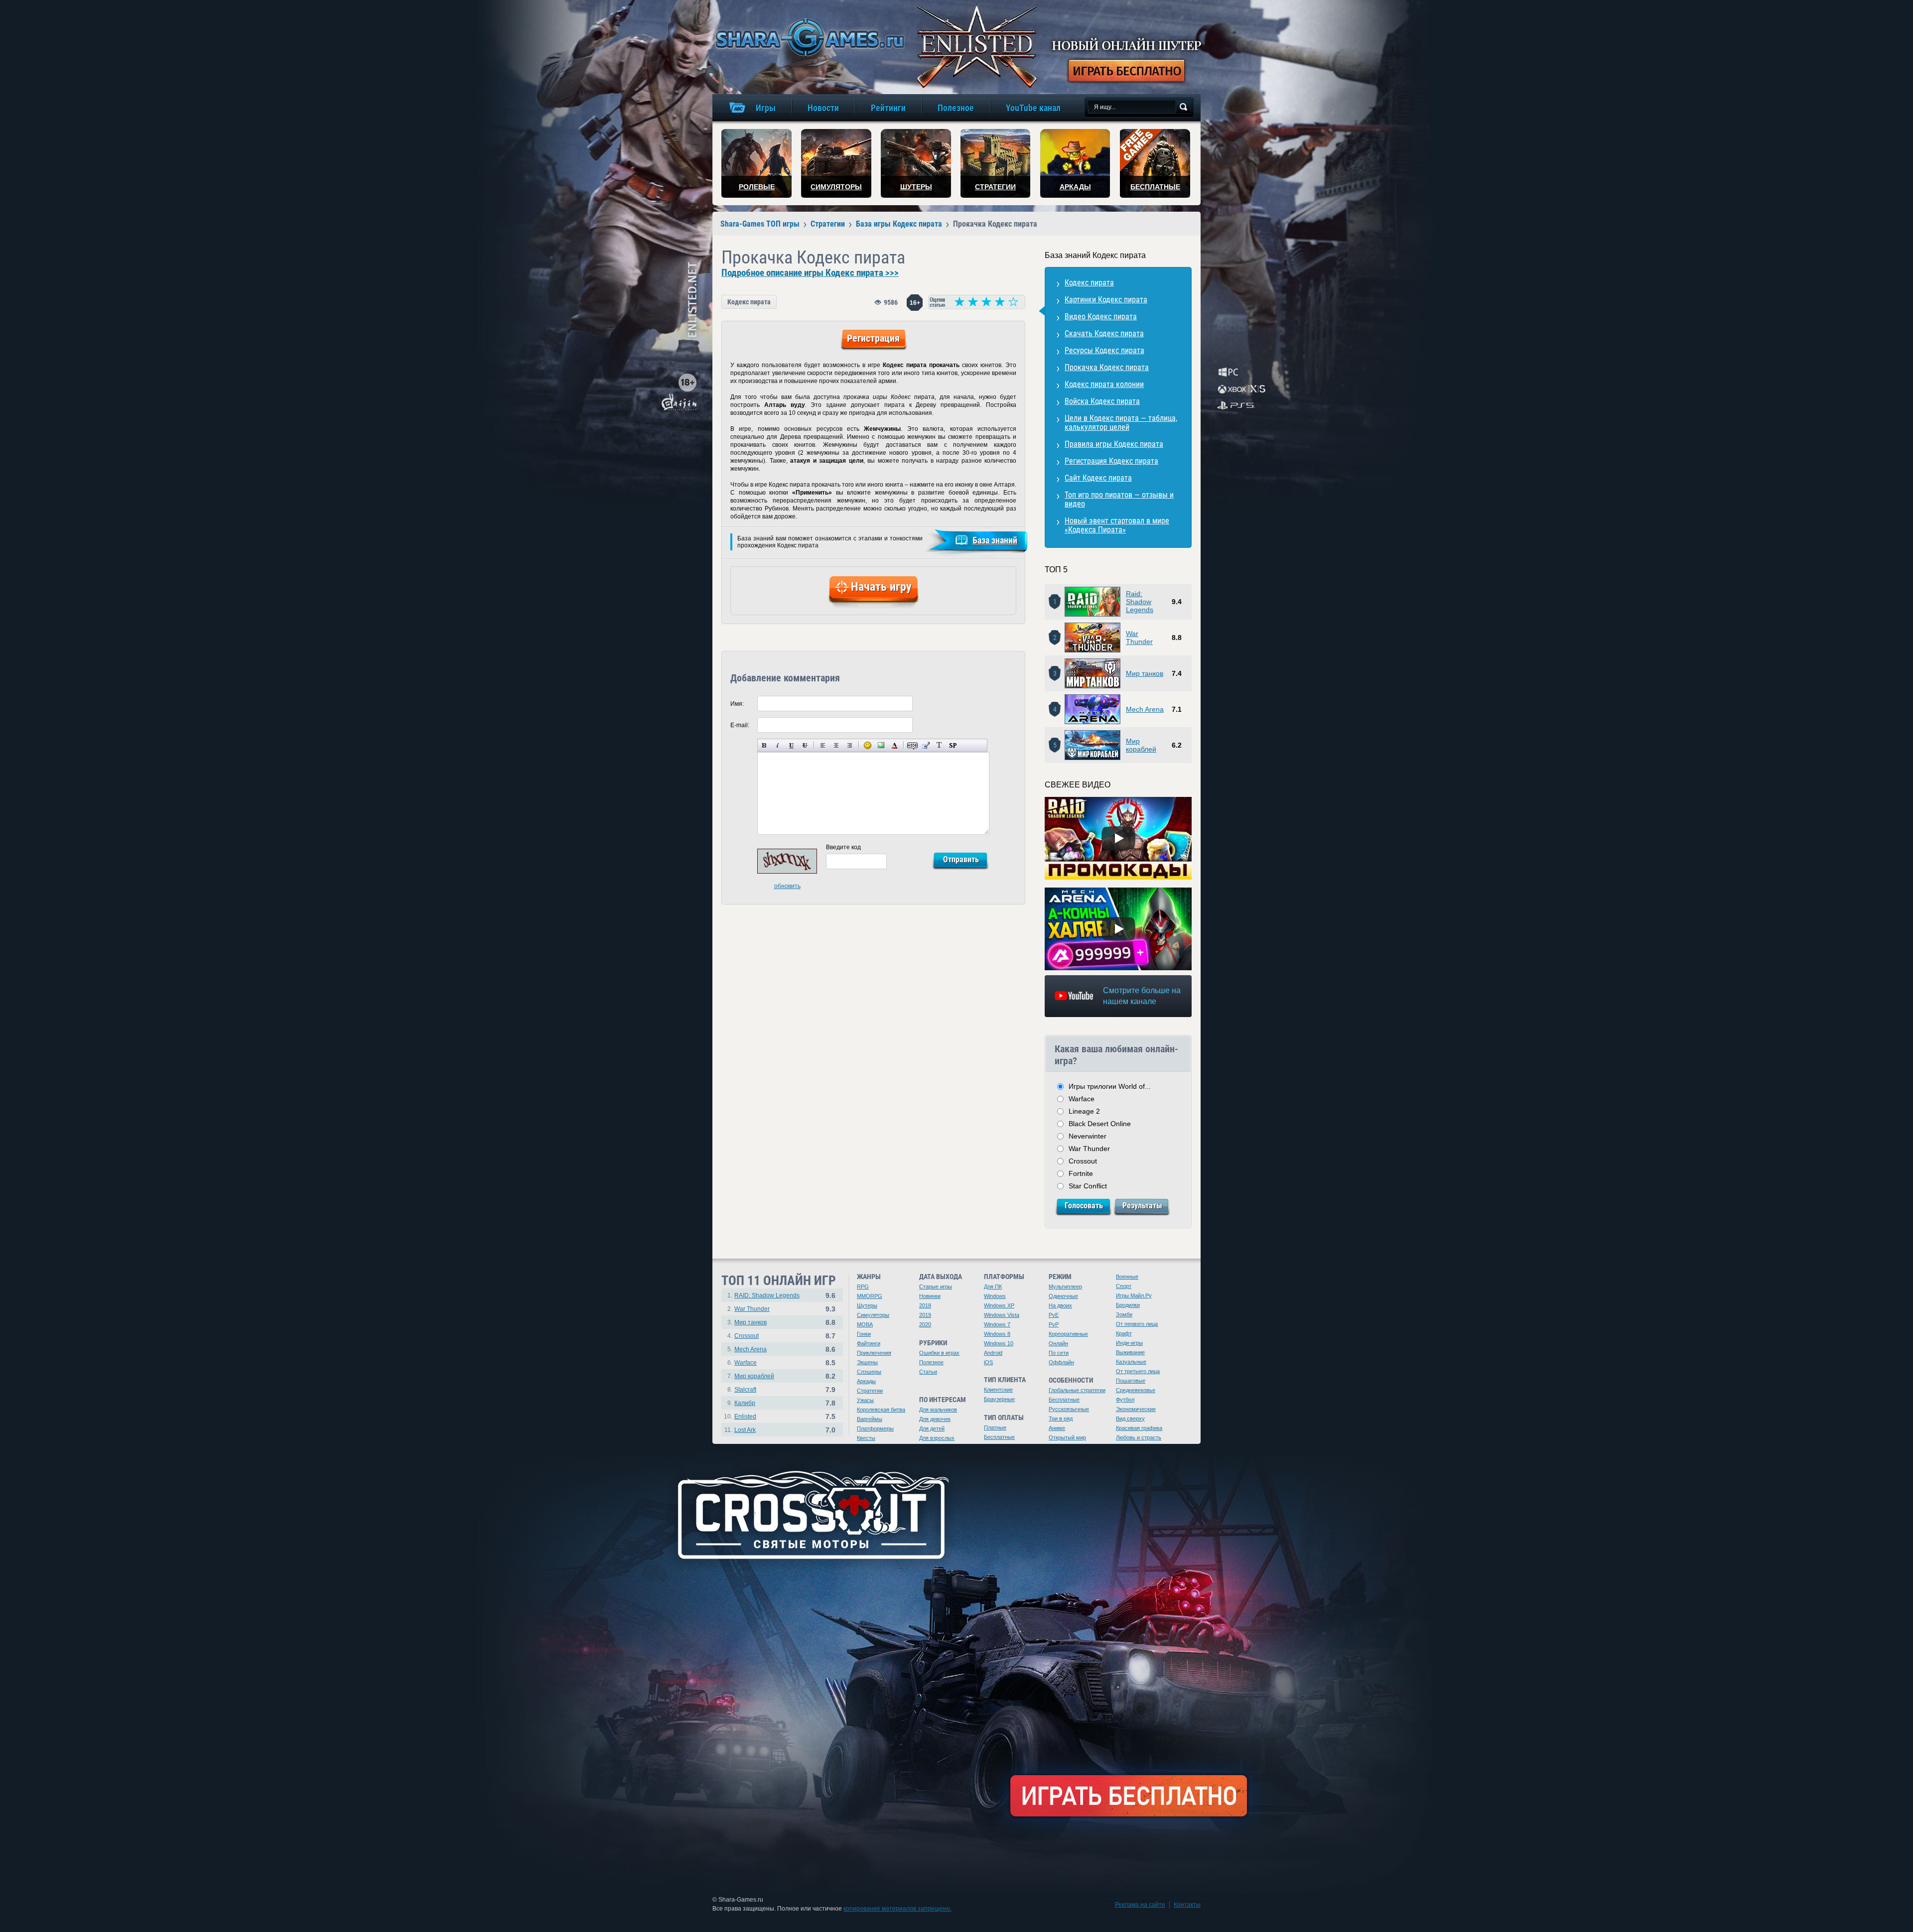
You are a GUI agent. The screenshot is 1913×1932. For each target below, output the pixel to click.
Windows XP (999, 1305)
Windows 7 (997, 1324)
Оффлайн (1061, 1362)
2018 (925, 1305)
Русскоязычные (1069, 1409)
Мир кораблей (1141, 745)
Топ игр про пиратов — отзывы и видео (1119, 499)
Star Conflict (1088, 1186)
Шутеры (867, 1305)
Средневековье (1136, 1390)
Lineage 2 (1084, 1111)
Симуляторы (873, 1315)
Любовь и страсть (1139, 1437)
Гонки (864, 1334)
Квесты (866, 1438)
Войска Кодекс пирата (1102, 401)
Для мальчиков (938, 1410)
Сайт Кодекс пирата (1098, 478)
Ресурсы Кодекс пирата (1104, 350)
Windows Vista (1002, 1315)
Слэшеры (869, 1372)
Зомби (1124, 1314)
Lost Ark (745, 1430)
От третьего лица (1138, 1371)
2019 (925, 1315)
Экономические (1136, 1409)
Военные (1127, 1277)
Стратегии (870, 1391)
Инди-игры (1129, 1343)
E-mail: (740, 725)
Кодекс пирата (749, 302)
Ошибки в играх (939, 1353)
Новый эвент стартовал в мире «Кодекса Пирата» (1117, 525)
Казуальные (1131, 1362)
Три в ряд (1061, 1418)
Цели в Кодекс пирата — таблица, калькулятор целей (1121, 423)
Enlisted (745, 1417)
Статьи (928, 1372)
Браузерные (999, 1399)
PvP (1054, 1324)
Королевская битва (881, 1410)
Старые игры (936, 1287)
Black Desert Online (1100, 1124)
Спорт (1124, 1286)
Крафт (1124, 1333)
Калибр (745, 1403)
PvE (1054, 1315)
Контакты (1187, 1905)
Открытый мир (1067, 1437)
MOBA (865, 1324)
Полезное (931, 1362)
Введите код (843, 847)
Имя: (737, 704)
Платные (995, 1427)
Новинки (930, 1296)
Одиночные (1063, 1296)
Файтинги (869, 1343)
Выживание (1130, 1352)
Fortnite (1081, 1173)
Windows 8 (997, 1334)
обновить (787, 886)
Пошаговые (1131, 1381)
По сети (1059, 1353)
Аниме (1057, 1428)
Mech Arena (1145, 709)
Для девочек (935, 1419)
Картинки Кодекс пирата (1106, 300)
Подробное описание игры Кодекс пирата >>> (810, 273)
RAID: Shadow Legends (767, 1295)
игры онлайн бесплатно (808, 37)
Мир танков (1145, 673)
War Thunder (1139, 638)
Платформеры (875, 1428)
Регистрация (873, 338)
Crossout (1083, 1161)
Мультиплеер (1065, 1287)
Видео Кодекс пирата (1101, 317)
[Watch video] (1118, 838)
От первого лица (1137, 1324)
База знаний (995, 540)
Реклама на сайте (1140, 1905)
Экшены (867, 1362)
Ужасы (865, 1400)
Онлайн (1058, 1343)
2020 (925, 1324)
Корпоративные (1068, 1334)
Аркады (866, 1381)
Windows (995, 1296)
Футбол (1125, 1400)
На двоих (1060, 1305)
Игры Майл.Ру (1134, 1295)
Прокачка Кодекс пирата (1107, 367)
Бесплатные (999, 1437)
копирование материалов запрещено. (897, 1909)
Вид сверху (1130, 1418)
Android (993, 1353)
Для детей (932, 1428)
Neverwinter (1088, 1136)
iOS (988, 1362)
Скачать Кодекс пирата (1104, 333)
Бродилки (1128, 1305)
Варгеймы (870, 1419)
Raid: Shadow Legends (1140, 602)
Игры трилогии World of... (1110, 1086)
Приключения (874, 1353)
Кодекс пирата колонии (1104, 384)
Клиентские (998, 1390)
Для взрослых (937, 1438)
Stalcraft (745, 1390)
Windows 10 (999, 1343)
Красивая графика (1139, 1428)
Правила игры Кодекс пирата (1114, 444)
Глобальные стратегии (1077, 1390)
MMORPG (870, 1296)
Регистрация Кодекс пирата (1111, 461)
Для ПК (993, 1287)
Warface (1082, 1099)
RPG (863, 1287)
